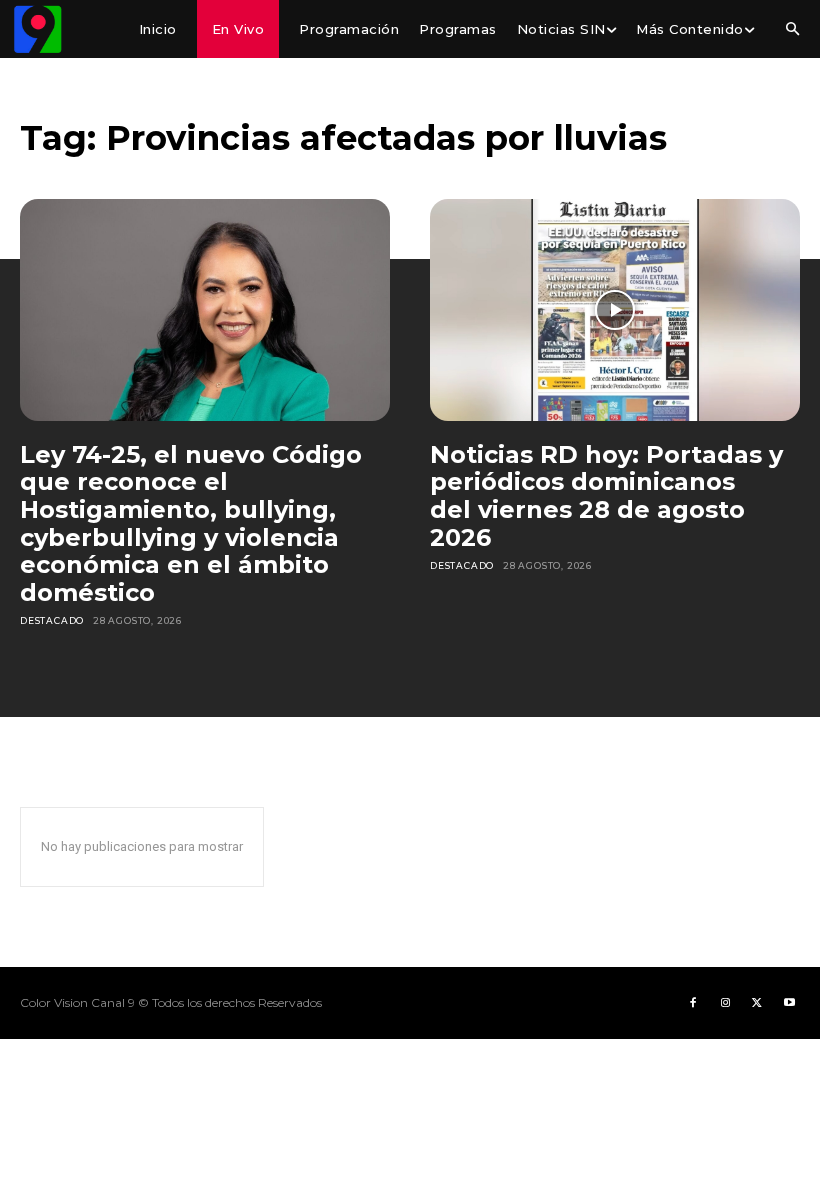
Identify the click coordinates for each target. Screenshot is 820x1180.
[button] (792, 30)
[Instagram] (725, 1003)
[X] (757, 1003)
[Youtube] (789, 1003)
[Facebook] (693, 1003)
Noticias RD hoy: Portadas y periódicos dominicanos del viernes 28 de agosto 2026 (606, 496)
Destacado (52, 620)
